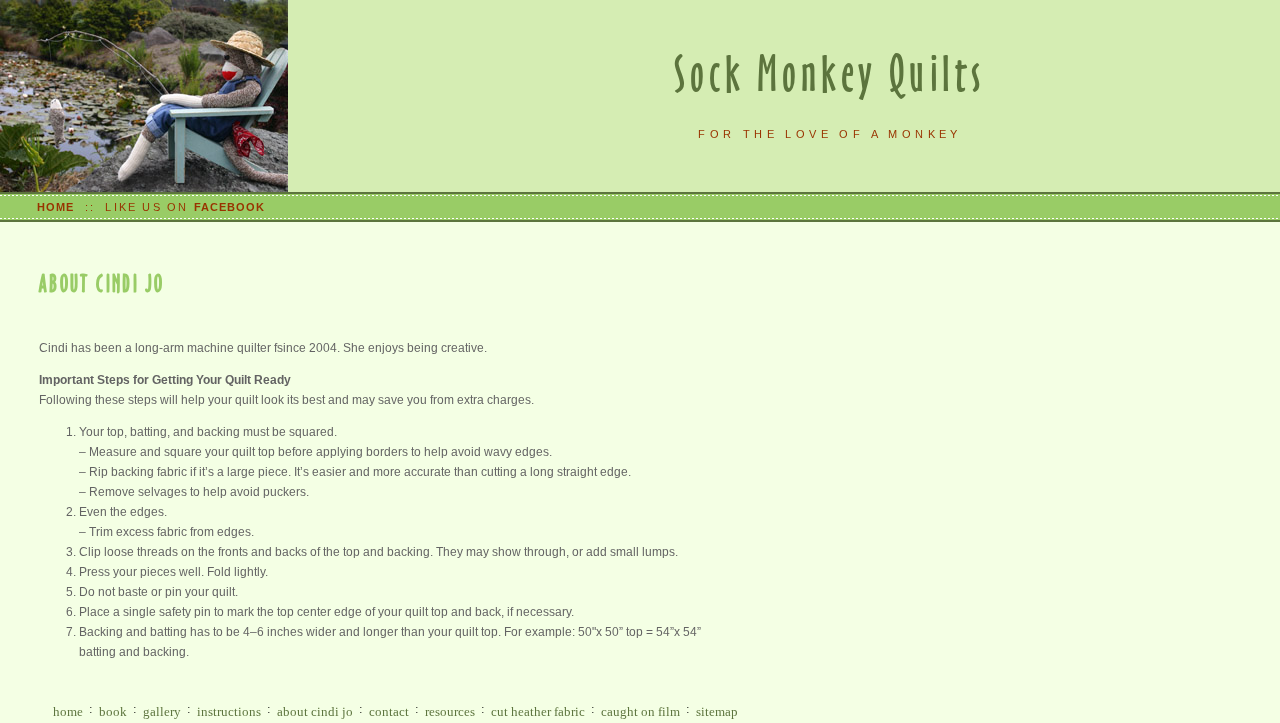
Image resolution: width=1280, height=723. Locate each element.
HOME (55, 207)
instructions (229, 711)
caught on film (640, 711)
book (113, 711)
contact (389, 711)
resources (450, 711)
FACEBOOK (230, 207)
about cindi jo (315, 711)
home (68, 711)
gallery (162, 711)
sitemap (717, 711)
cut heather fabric (538, 711)
